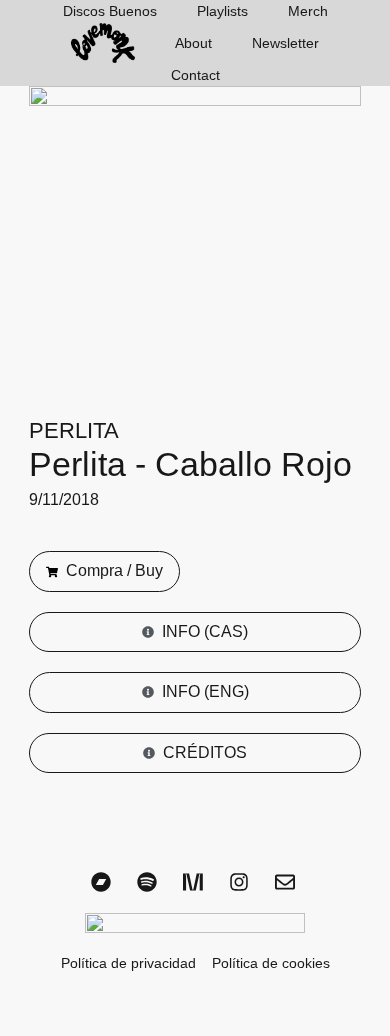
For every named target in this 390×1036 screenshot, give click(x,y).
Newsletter (285, 43)
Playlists (222, 11)
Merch (308, 11)
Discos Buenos (110, 11)
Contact (195, 75)
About (193, 43)
